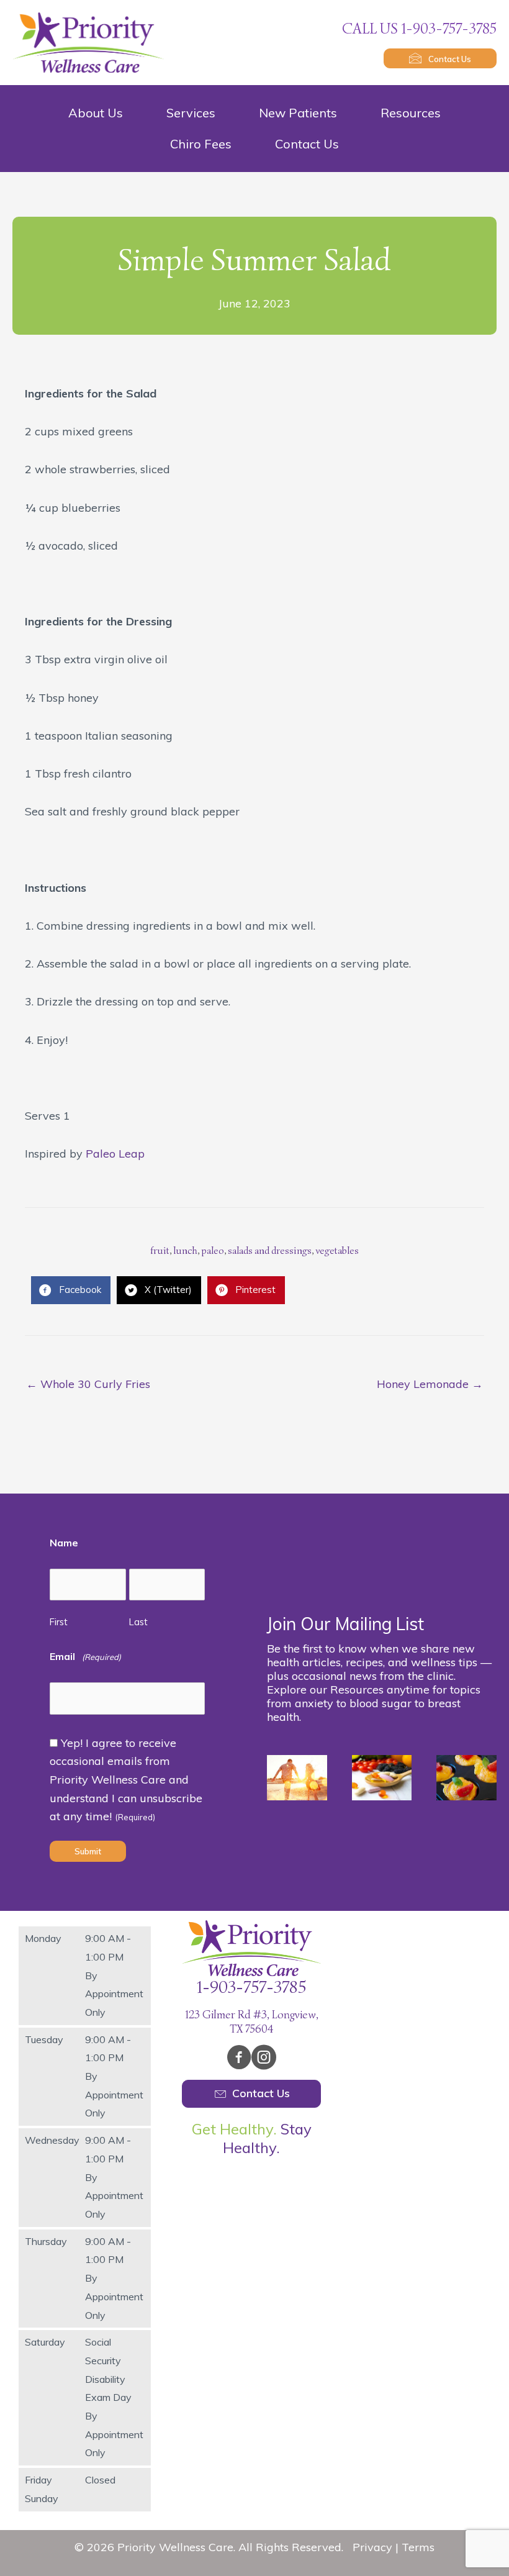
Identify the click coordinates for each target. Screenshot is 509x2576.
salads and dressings (270, 1251)
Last (138, 1622)
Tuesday (44, 2039)
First (59, 1622)
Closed (100, 2480)
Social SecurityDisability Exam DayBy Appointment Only (114, 2397)
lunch (185, 1251)
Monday (43, 1938)
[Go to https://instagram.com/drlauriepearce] (264, 2059)
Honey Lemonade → (430, 1384)
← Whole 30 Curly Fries (88, 1384)
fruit (160, 1251)
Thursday (46, 2241)
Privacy (372, 2547)
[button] (440, 58)
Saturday (45, 2342)
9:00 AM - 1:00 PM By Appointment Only (114, 1975)
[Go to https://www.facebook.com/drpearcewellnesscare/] (239, 2059)
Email (85, 1656)
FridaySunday (42, 2489)
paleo (213, 1251)
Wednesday (52, 2140)
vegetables (337, 1251)
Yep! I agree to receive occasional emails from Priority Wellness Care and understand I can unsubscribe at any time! (126, 1780)
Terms (418, 2547)
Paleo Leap (115, 1154)
